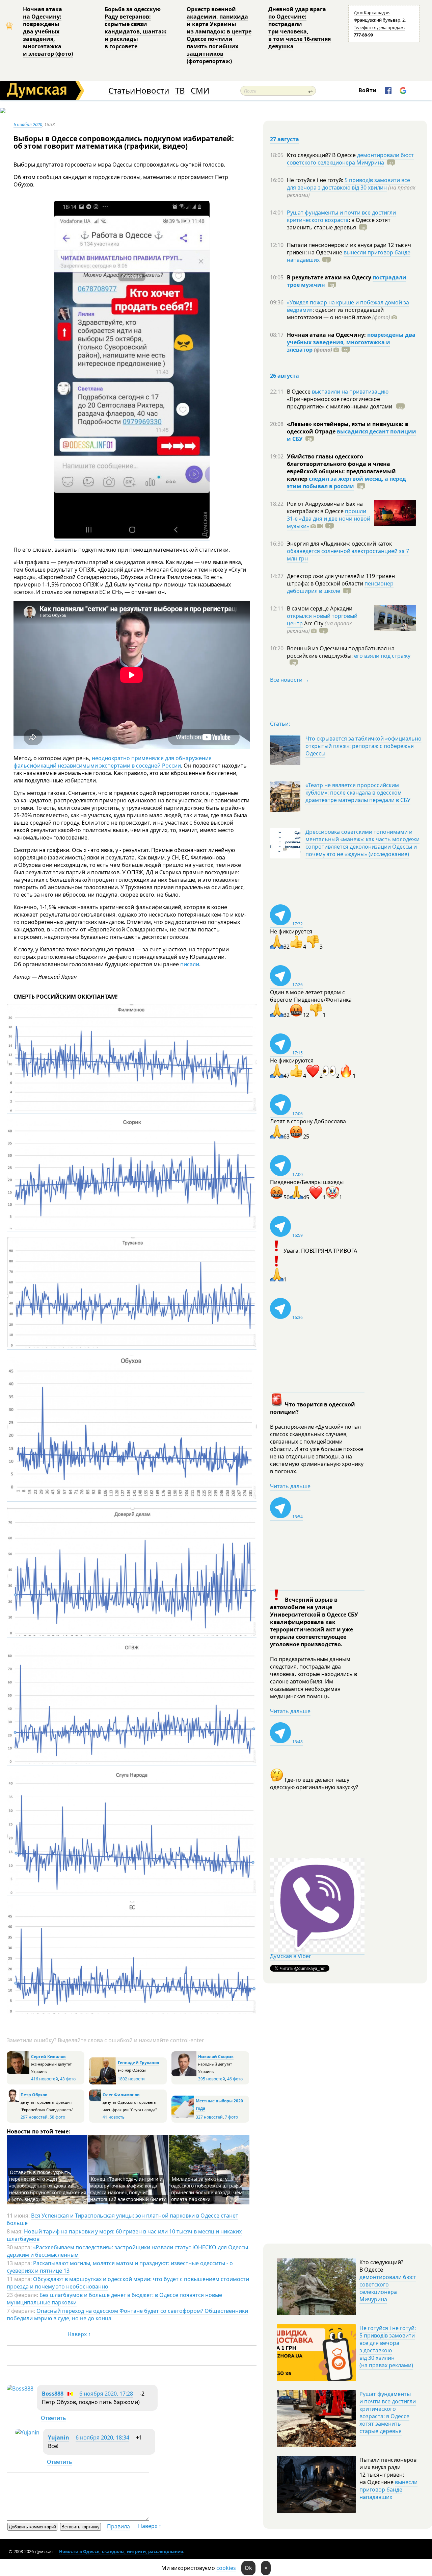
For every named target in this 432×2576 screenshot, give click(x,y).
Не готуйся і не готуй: (316, 180)
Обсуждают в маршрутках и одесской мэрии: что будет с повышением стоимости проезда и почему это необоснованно (128, 2283)
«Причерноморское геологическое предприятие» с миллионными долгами (340, 403)
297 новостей (34, 2117)
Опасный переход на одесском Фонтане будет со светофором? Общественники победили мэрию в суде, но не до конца (127, 2315)
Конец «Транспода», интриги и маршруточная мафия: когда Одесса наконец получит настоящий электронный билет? (128, 2189)
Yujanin (59, 2437)
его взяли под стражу (382, 656)
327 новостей (209, 2117)
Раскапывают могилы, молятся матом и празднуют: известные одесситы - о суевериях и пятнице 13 (120, 2267)
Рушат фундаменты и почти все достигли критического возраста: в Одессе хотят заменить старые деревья (388, 2412)
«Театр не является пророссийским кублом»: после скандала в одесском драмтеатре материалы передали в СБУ (358, 793)
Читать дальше (290, 1486)
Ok (248, 2568)
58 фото (57, 2117)
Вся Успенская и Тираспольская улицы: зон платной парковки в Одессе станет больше (123, 2219)
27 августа (285, 139)
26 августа (285, 376)
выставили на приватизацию (350, 392)
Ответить (53, 2418)
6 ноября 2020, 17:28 (106, 2394)
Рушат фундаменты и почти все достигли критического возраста (341, 216)
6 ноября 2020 (28, 124)
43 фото (68, 2079)
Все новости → (290, 680)
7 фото (231, 2117)
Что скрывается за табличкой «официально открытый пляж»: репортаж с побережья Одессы (363, 746)
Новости (152, 91)
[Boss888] (20, 2389)
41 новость (114, 2117)
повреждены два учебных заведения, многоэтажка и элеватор (351, 342)
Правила (118, 2526)
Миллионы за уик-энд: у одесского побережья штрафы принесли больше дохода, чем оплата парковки (207, 2189)
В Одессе (299, 392)
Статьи (122, 91)
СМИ (200, 91)
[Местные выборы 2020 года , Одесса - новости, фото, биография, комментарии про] (183, 2117)
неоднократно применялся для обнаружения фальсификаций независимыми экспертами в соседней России (113, 762)
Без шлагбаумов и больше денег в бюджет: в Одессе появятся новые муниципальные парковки (114, 2299)
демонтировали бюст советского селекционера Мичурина (350, 159)
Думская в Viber (291, 1956)
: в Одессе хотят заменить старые (339, 224)
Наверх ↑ (79, 2334)
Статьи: (280, 724)
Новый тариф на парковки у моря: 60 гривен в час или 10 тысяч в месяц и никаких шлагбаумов (124, 2235)
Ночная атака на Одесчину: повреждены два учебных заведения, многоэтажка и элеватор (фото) (48, 31)
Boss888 (53, 2394)
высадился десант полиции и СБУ (352, 435)
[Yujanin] (27, 2432)
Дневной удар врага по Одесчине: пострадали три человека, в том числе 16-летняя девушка (300, 28)
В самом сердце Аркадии (320, 608)
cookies (226, 2568)
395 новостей (212, 2079)
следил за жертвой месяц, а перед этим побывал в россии (346, 482)
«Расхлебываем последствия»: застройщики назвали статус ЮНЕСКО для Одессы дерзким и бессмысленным (127, 2251)
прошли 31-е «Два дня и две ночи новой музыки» (329, 519)
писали (190, 964)
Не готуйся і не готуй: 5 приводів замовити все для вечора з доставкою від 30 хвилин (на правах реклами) (388, 2347)
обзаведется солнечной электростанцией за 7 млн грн (348, 555)
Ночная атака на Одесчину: (327, 335)
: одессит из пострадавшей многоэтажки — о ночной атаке (339, 314)
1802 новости (131, 2079)
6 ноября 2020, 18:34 (102, 2437)
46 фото (235, 2079)
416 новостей (45, 2079)
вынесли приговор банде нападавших (349, 256)
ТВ (180, 91)
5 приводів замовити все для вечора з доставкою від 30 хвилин (348, 184)
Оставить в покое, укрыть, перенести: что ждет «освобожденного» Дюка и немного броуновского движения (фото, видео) (48, 2186)
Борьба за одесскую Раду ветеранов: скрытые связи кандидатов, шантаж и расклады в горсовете (136, 28)
